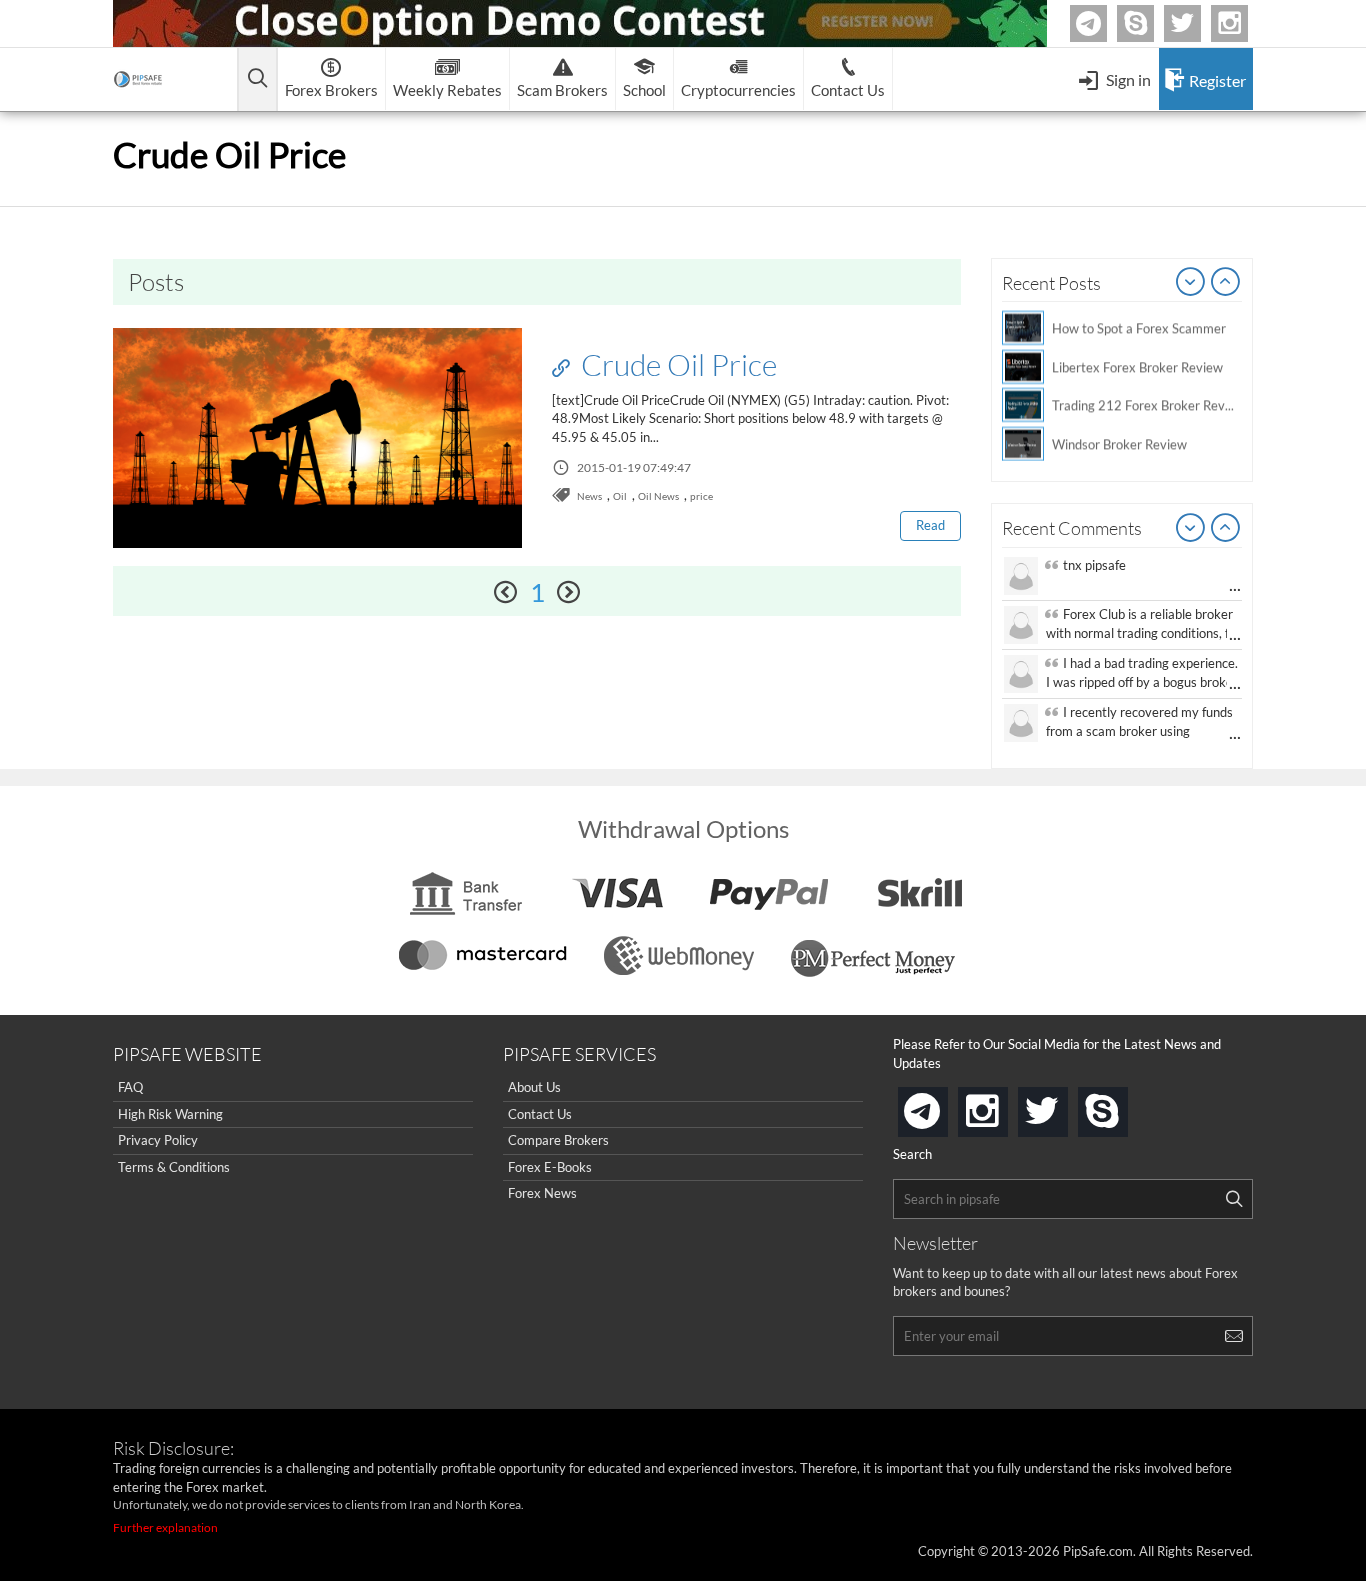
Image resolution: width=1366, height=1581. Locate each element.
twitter (1198, 23)
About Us (534, 1087)
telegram (944, 1110)
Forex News (542, 1193)
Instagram (1245, 23)
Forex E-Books (550, 1167)
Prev (1191, 283)
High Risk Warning (170, 1114)
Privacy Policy (158, 1140)
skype (1124, 1105)
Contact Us (540, 1114)
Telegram (1104, 27)
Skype (1151, 23)
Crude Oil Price (676, 364)
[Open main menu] (257, 79)
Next (1226, 283)
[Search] (1234, 1199)
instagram (1004, 1105)
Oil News (658, 496)
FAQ (130, 1087)
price (701, 496)
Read (930, 525)
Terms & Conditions (174, 1167)
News (589, 496)
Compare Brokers (558, 1140)
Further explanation (165, 1527)
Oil (620, 496)
